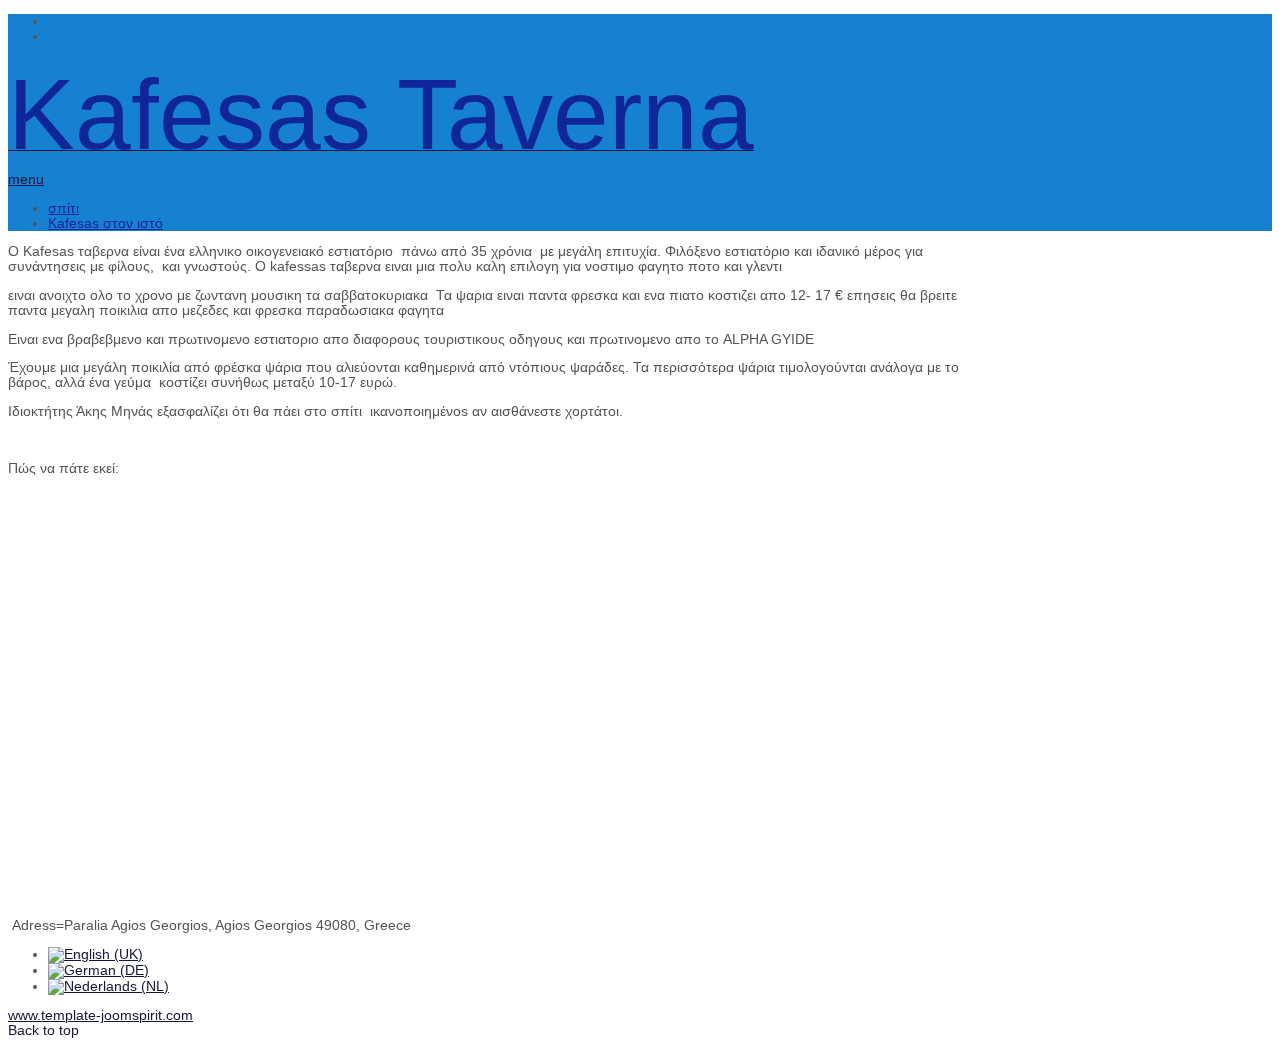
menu (26, 179)
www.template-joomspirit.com (100, 1015)
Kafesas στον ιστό (105, 223)
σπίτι (63, 208)
